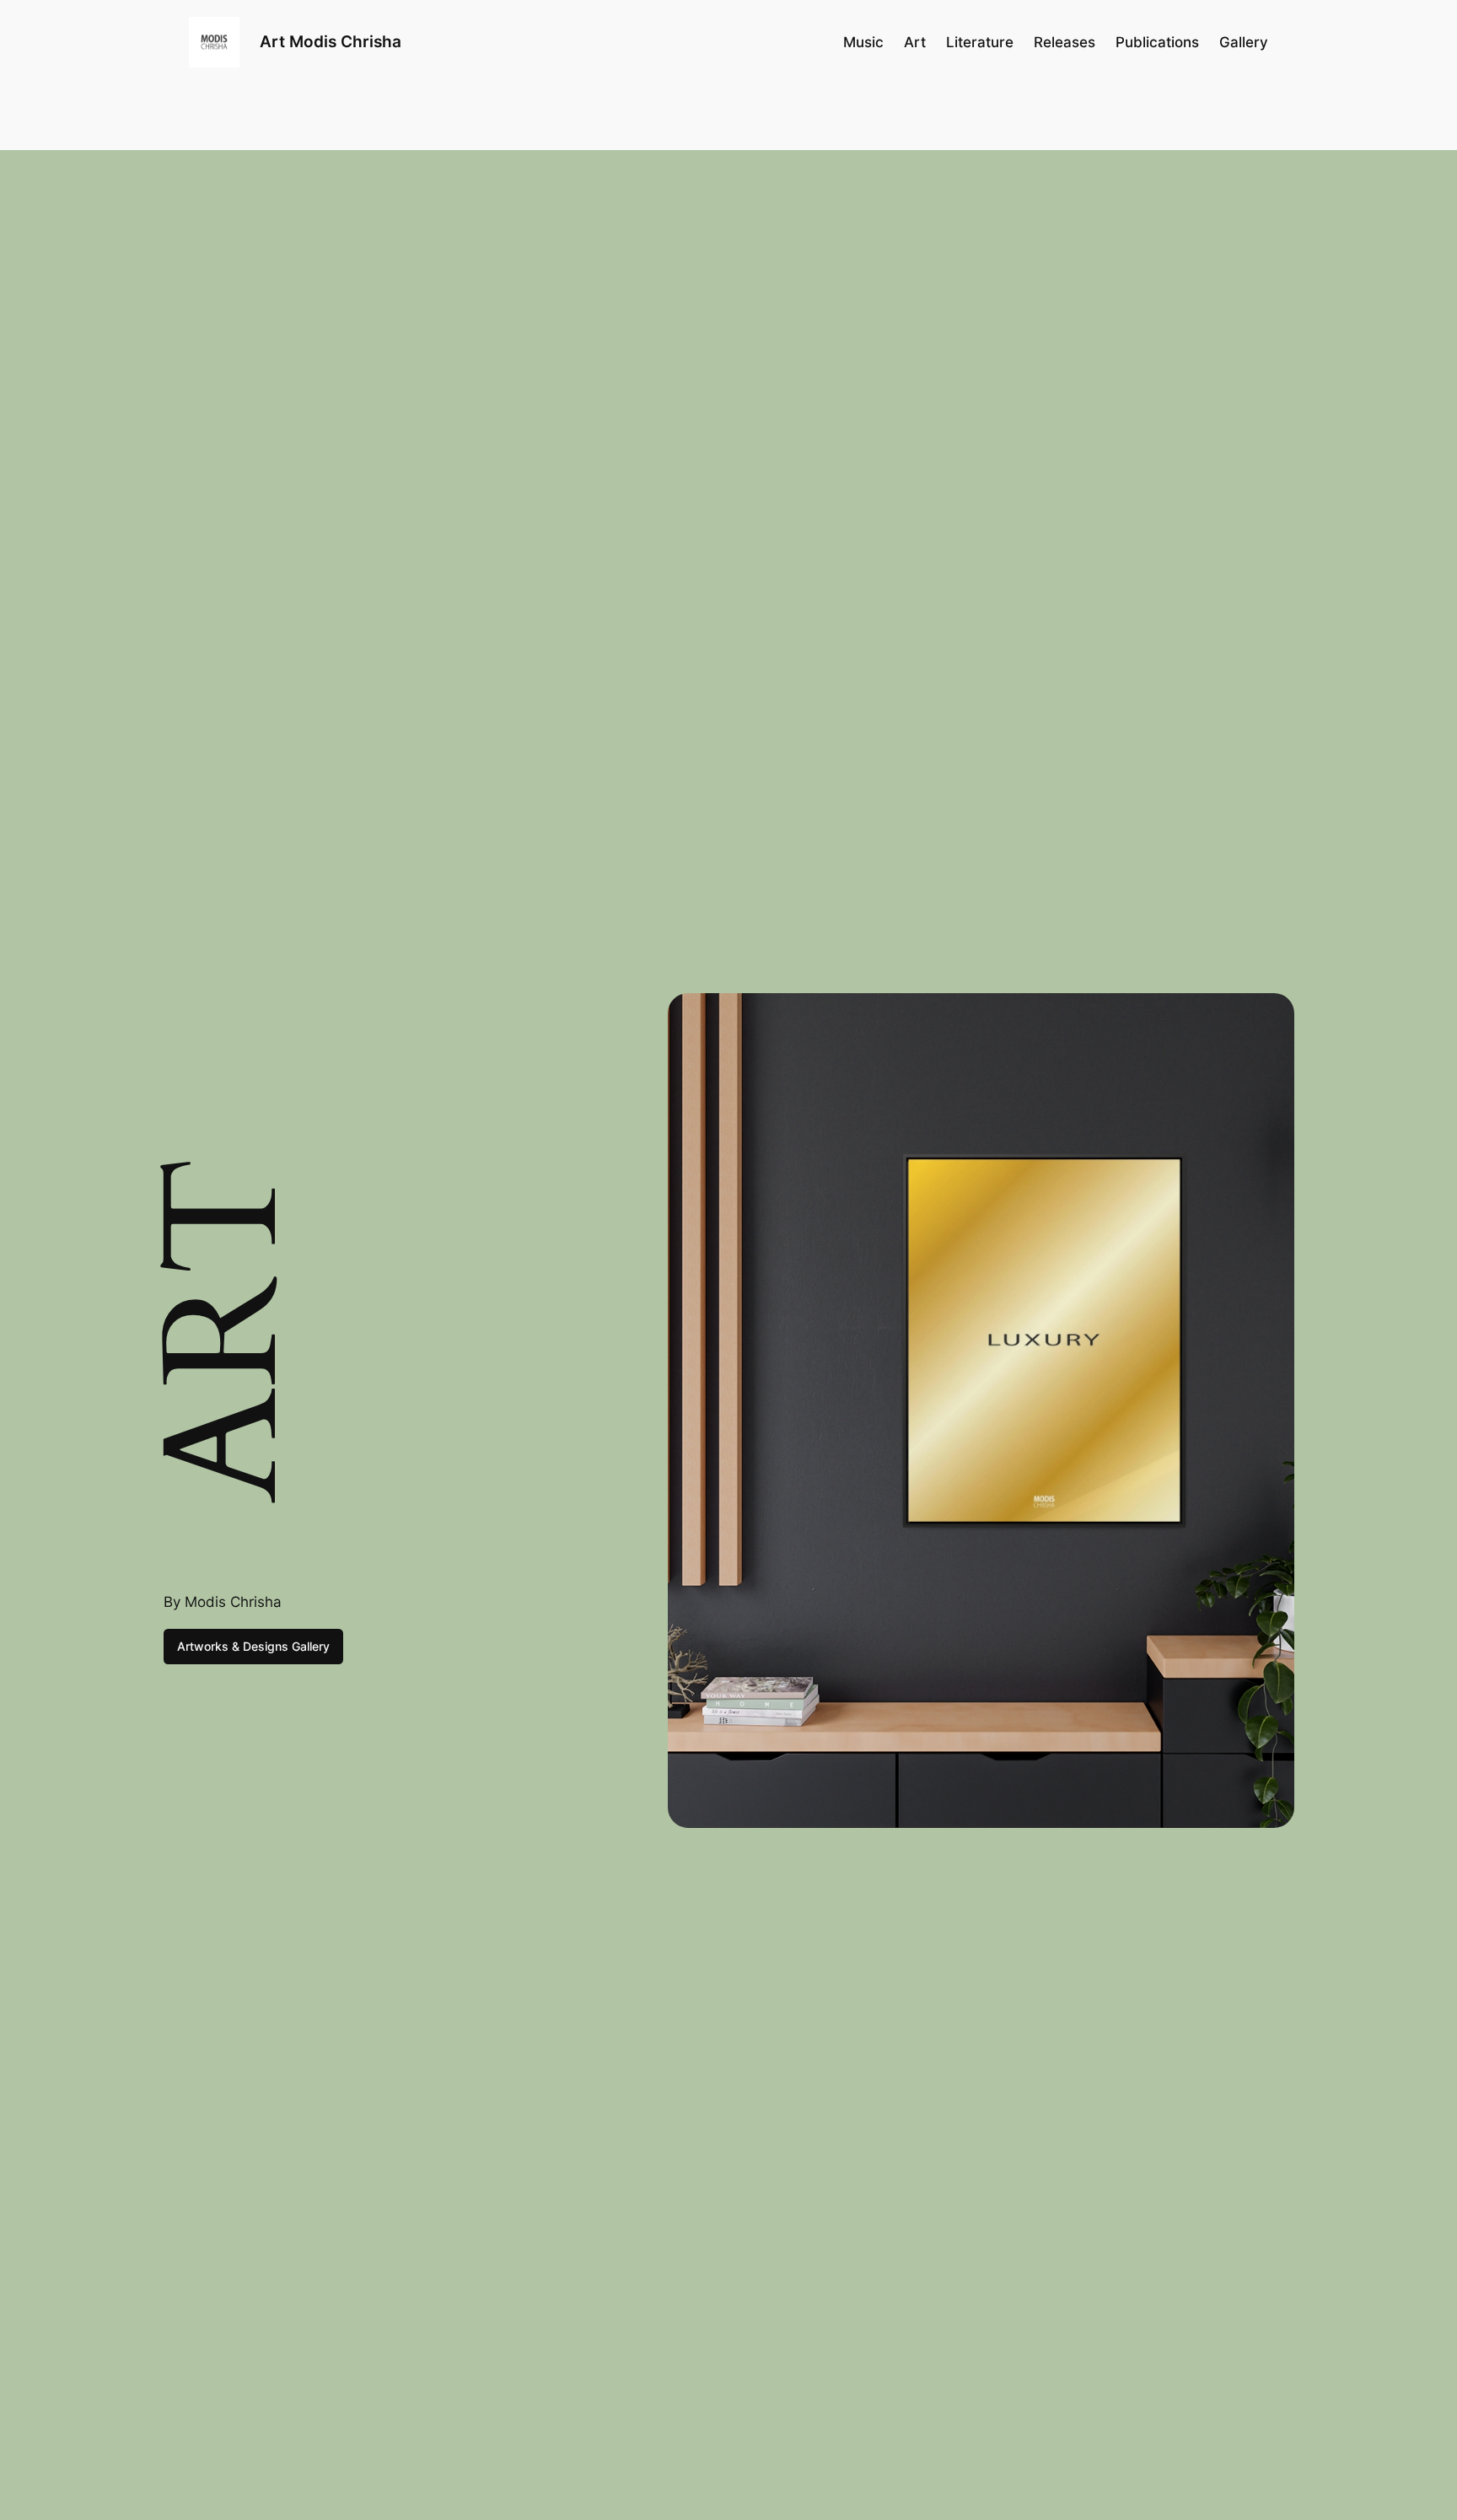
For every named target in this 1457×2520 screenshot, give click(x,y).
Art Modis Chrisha (331, 41)
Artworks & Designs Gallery (253, 1646)
